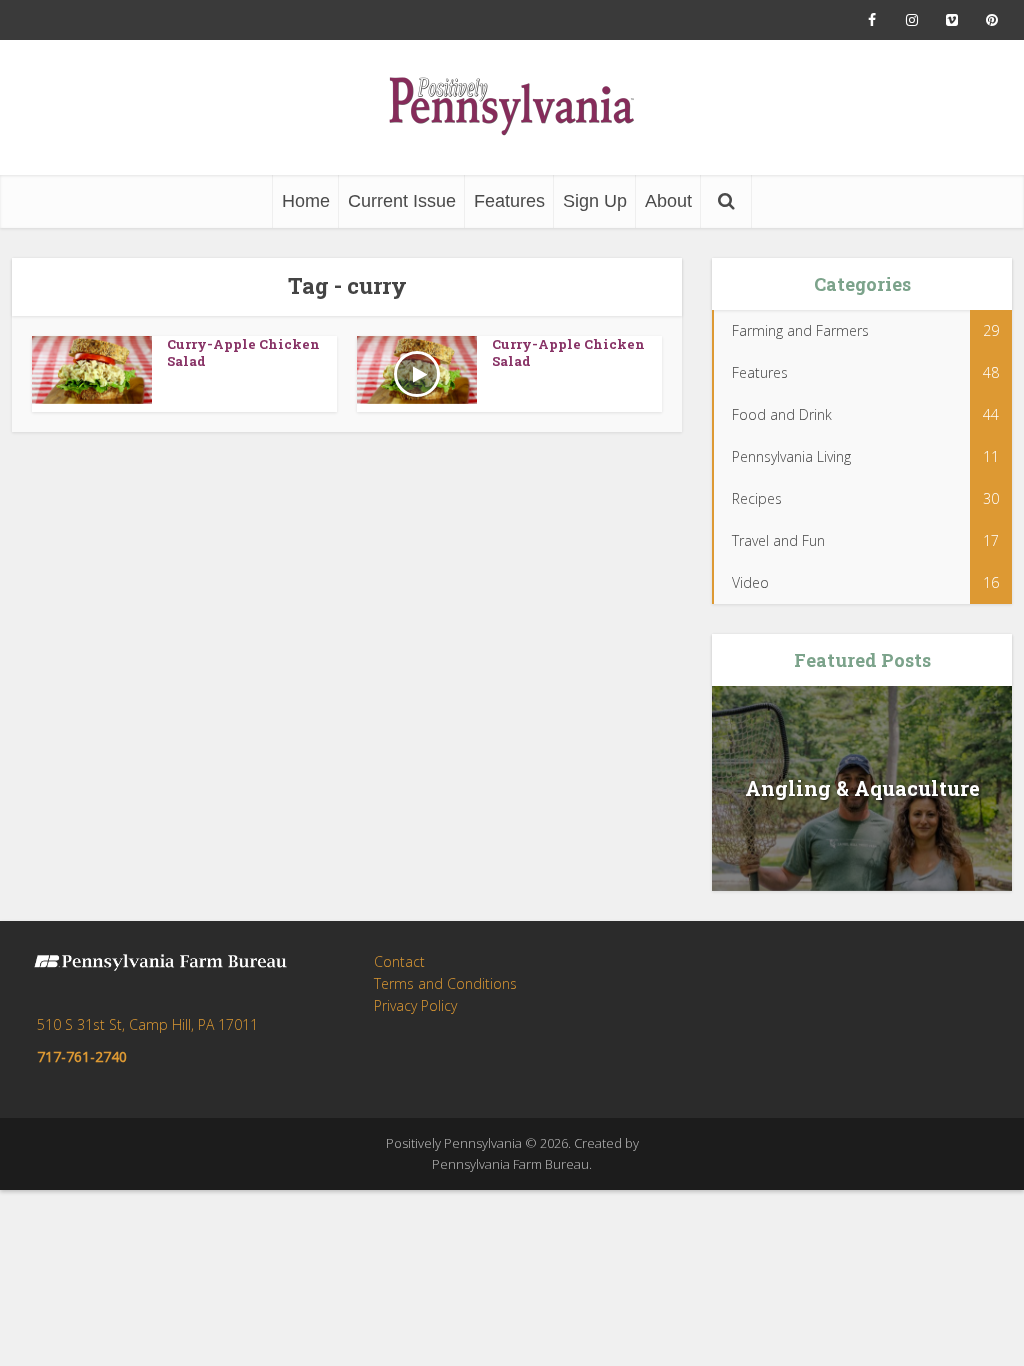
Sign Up (595, 201)
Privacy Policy (415, 1005)
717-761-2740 (82, 1056)
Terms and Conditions (445, 983)
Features (509, 201)
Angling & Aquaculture (862, 788)
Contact (399, 961)
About (668, 201)
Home (306, 201)
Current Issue (402, 201)
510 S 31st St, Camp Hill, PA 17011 (147, 1024)
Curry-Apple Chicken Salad (243, 352)
